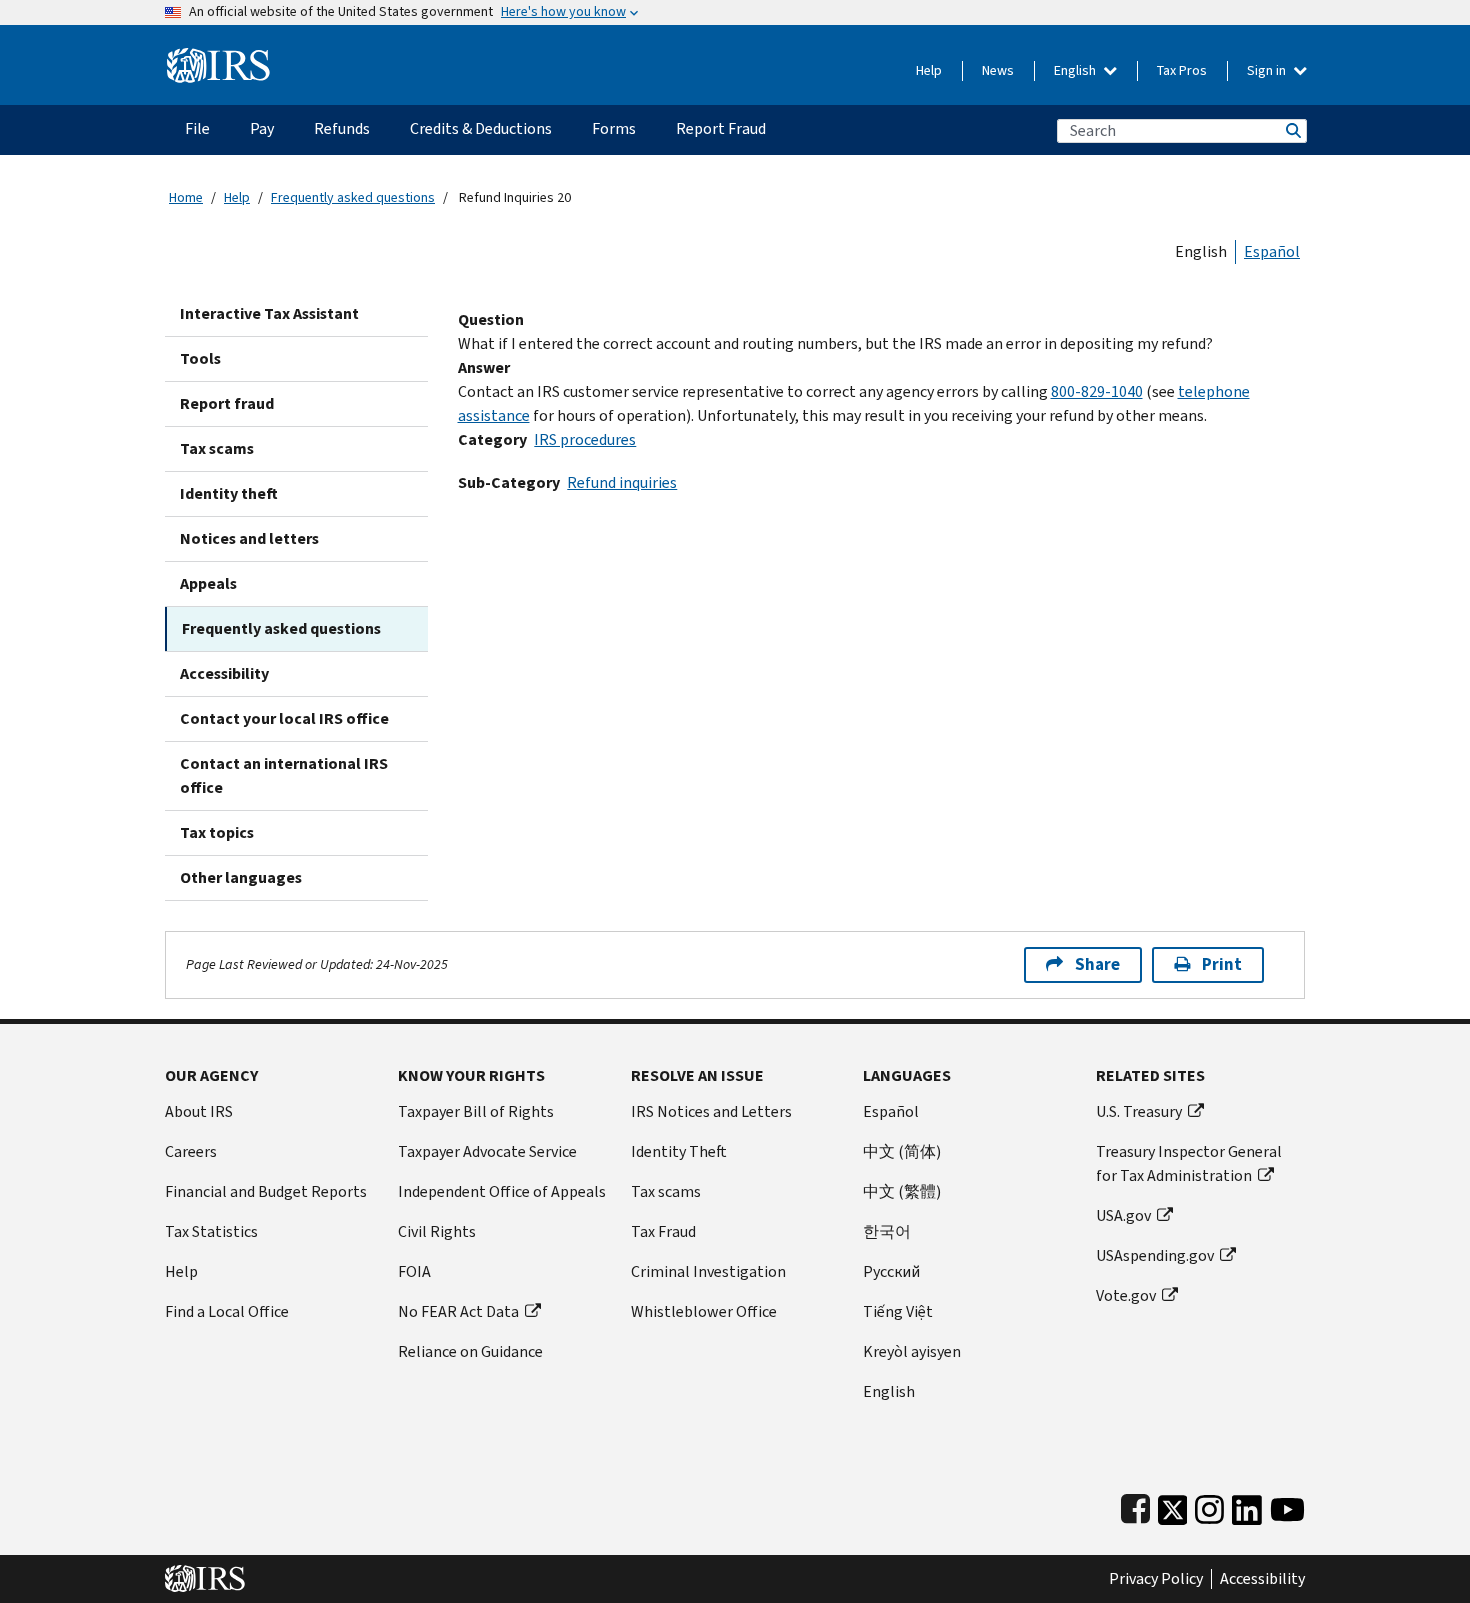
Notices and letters (249, 538)
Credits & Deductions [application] (481, 128)
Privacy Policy (1156, 1579)
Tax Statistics (211, 1231)
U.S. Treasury (1139, 1111)
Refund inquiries (622, 482)
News (998, 70)
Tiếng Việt (898, 1311)
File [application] (197, 128)
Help (929, 70)
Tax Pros (1182, 70)
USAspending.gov (1155, 1255)
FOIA (414, 1271)
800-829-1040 (1097, 391)
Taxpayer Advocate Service (487, 1151)
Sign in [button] (1268, 70)
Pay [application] (262, 128)
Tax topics (217, 832)
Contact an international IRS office (284, 775)
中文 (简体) (902, 1151)
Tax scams (217, 448)
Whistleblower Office (704, 1311)
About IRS (199, 1111)
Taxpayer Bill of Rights (476, 1111)
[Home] (218, 57)
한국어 (887, 1231)
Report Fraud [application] (721, 128)
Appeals (208, 583)
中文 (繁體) (902, 1191)
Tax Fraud (663, 1231)
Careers (191, 1151)
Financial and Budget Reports (266, 1191)
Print (1222, 964)
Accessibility (224, 673)
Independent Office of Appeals (502, 1191)
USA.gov (1123, 1215)
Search (1292, 130)
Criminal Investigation (708, 1271)
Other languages (241, 877)
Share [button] (1097, 964)
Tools (200, 358)
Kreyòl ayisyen (912, 1351)
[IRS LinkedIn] (1247, 1505)
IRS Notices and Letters (711, 1111)
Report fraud (227, 403)
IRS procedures (585, 439)
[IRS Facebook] (1135, 1505)
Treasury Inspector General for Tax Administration (1189, 1163)
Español (1272, 251)
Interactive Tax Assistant (269, 313)
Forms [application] (614, 128)
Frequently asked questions (353, 197)
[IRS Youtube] (1287, 1505)
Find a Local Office (227, 1311)
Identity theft (229, 493)
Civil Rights (437, 1231)
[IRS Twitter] (1173, 1505)
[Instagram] (1209, 1505)
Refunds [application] (342, 128)
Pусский (891, 1271)
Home (186, 197)
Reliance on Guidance (470, 1351)
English (1076, 70)
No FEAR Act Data (458, 1311)
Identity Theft (679, 1151)
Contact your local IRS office (284, 718)
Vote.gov (1126, 1295)
